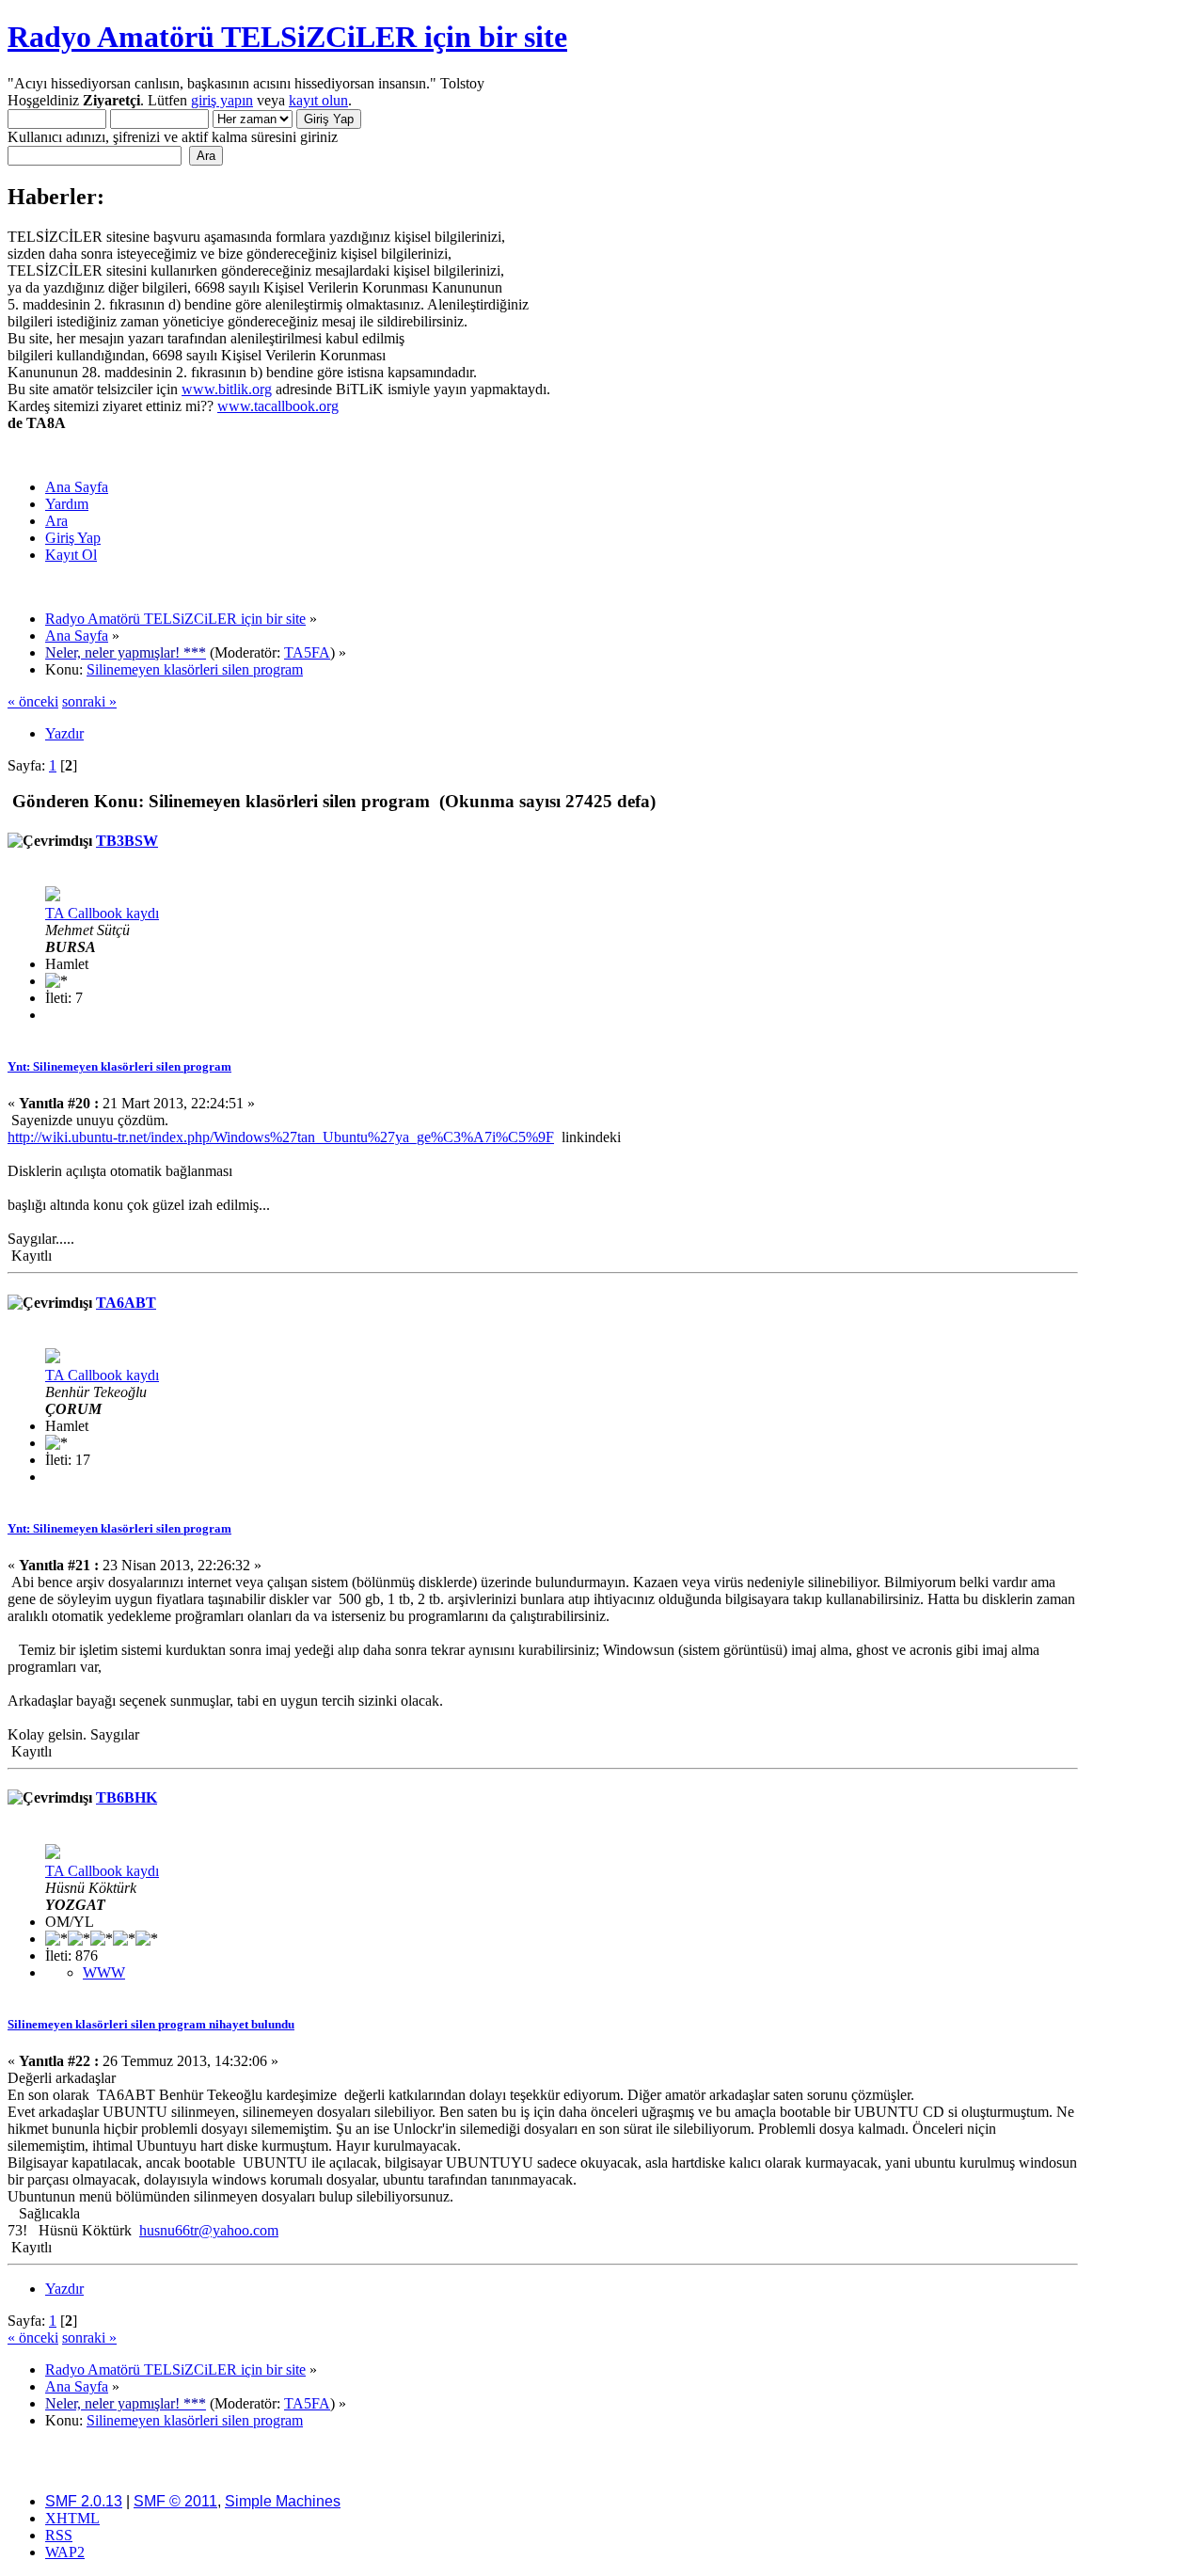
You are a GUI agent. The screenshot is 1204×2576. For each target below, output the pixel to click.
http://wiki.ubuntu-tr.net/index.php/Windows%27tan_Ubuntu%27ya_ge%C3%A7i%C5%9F (281, 1137)
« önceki (33, 701)
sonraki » (89, 701)
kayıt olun (318, 100)
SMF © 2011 (175, 2501)
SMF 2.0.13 (84, 2501)
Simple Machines (283, 2501)
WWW (104, 1972)
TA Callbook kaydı (102, 913)
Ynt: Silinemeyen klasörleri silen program (119, 1066)
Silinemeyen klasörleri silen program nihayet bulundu (151, 2024)
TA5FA (307, 652)
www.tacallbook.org (278, 406)
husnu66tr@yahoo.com (209, 2230)
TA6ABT (126, 1303)
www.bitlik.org (227, 389)
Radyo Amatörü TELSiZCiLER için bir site (287, 37)
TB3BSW (127, 841)
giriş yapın (222, 100)
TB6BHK (127, 1797)
